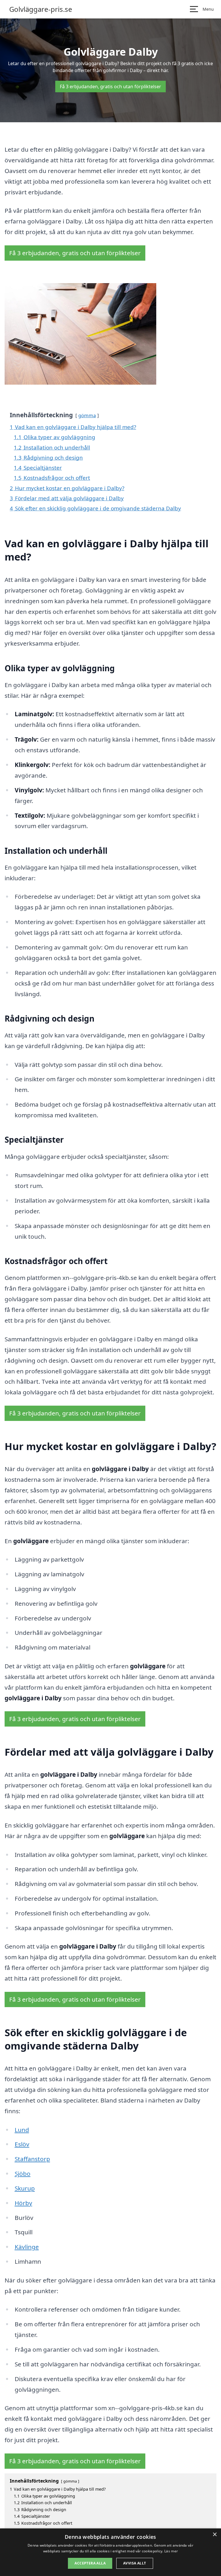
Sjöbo (23, 2173)
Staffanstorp (32, 2159)
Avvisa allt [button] (135, 2563)
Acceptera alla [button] (90, 2563)
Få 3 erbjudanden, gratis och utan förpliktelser (110, 87)
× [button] (215, 2535)
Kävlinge (27, 2247)
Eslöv (22, 2144)
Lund (22, 2130)
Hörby (23, 2203)
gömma (87, 415)
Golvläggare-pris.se (41, 9)
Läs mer (171, 2551)
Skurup (25, 2188)
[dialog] (110, 2552)
